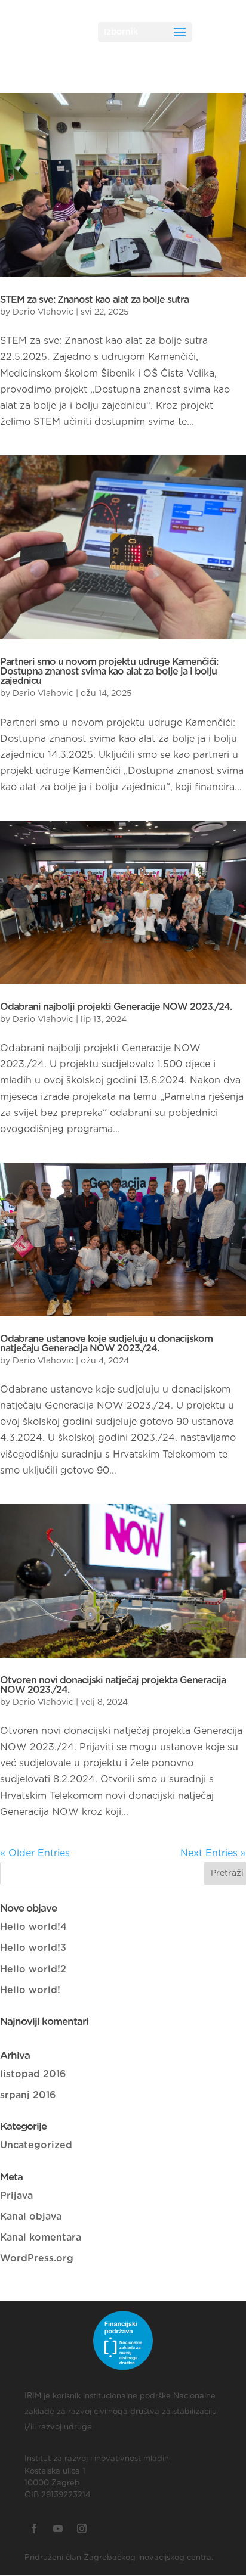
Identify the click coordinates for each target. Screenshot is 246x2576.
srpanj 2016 (28, 2095)
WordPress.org (37, 2258)
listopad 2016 (33, 2074)
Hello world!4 (33, 1927)
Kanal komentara (41, 2238)
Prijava (16, 2196)
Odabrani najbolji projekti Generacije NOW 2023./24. (116, 1007)
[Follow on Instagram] (82, 2528)
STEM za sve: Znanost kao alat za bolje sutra (94, 300)
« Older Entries (35, 1853)
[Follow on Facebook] (34, 2528)
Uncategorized (36, 2145)
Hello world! (30, 1990)
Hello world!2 (33, 1969)
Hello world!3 (33, 1948)
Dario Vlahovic (43, 312)
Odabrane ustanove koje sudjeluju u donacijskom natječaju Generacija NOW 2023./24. (106, 1344)
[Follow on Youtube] (58, 2528)
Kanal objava (31, 2217)
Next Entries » (213, 1853)
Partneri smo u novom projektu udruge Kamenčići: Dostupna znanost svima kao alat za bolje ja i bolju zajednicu (109, 672)
